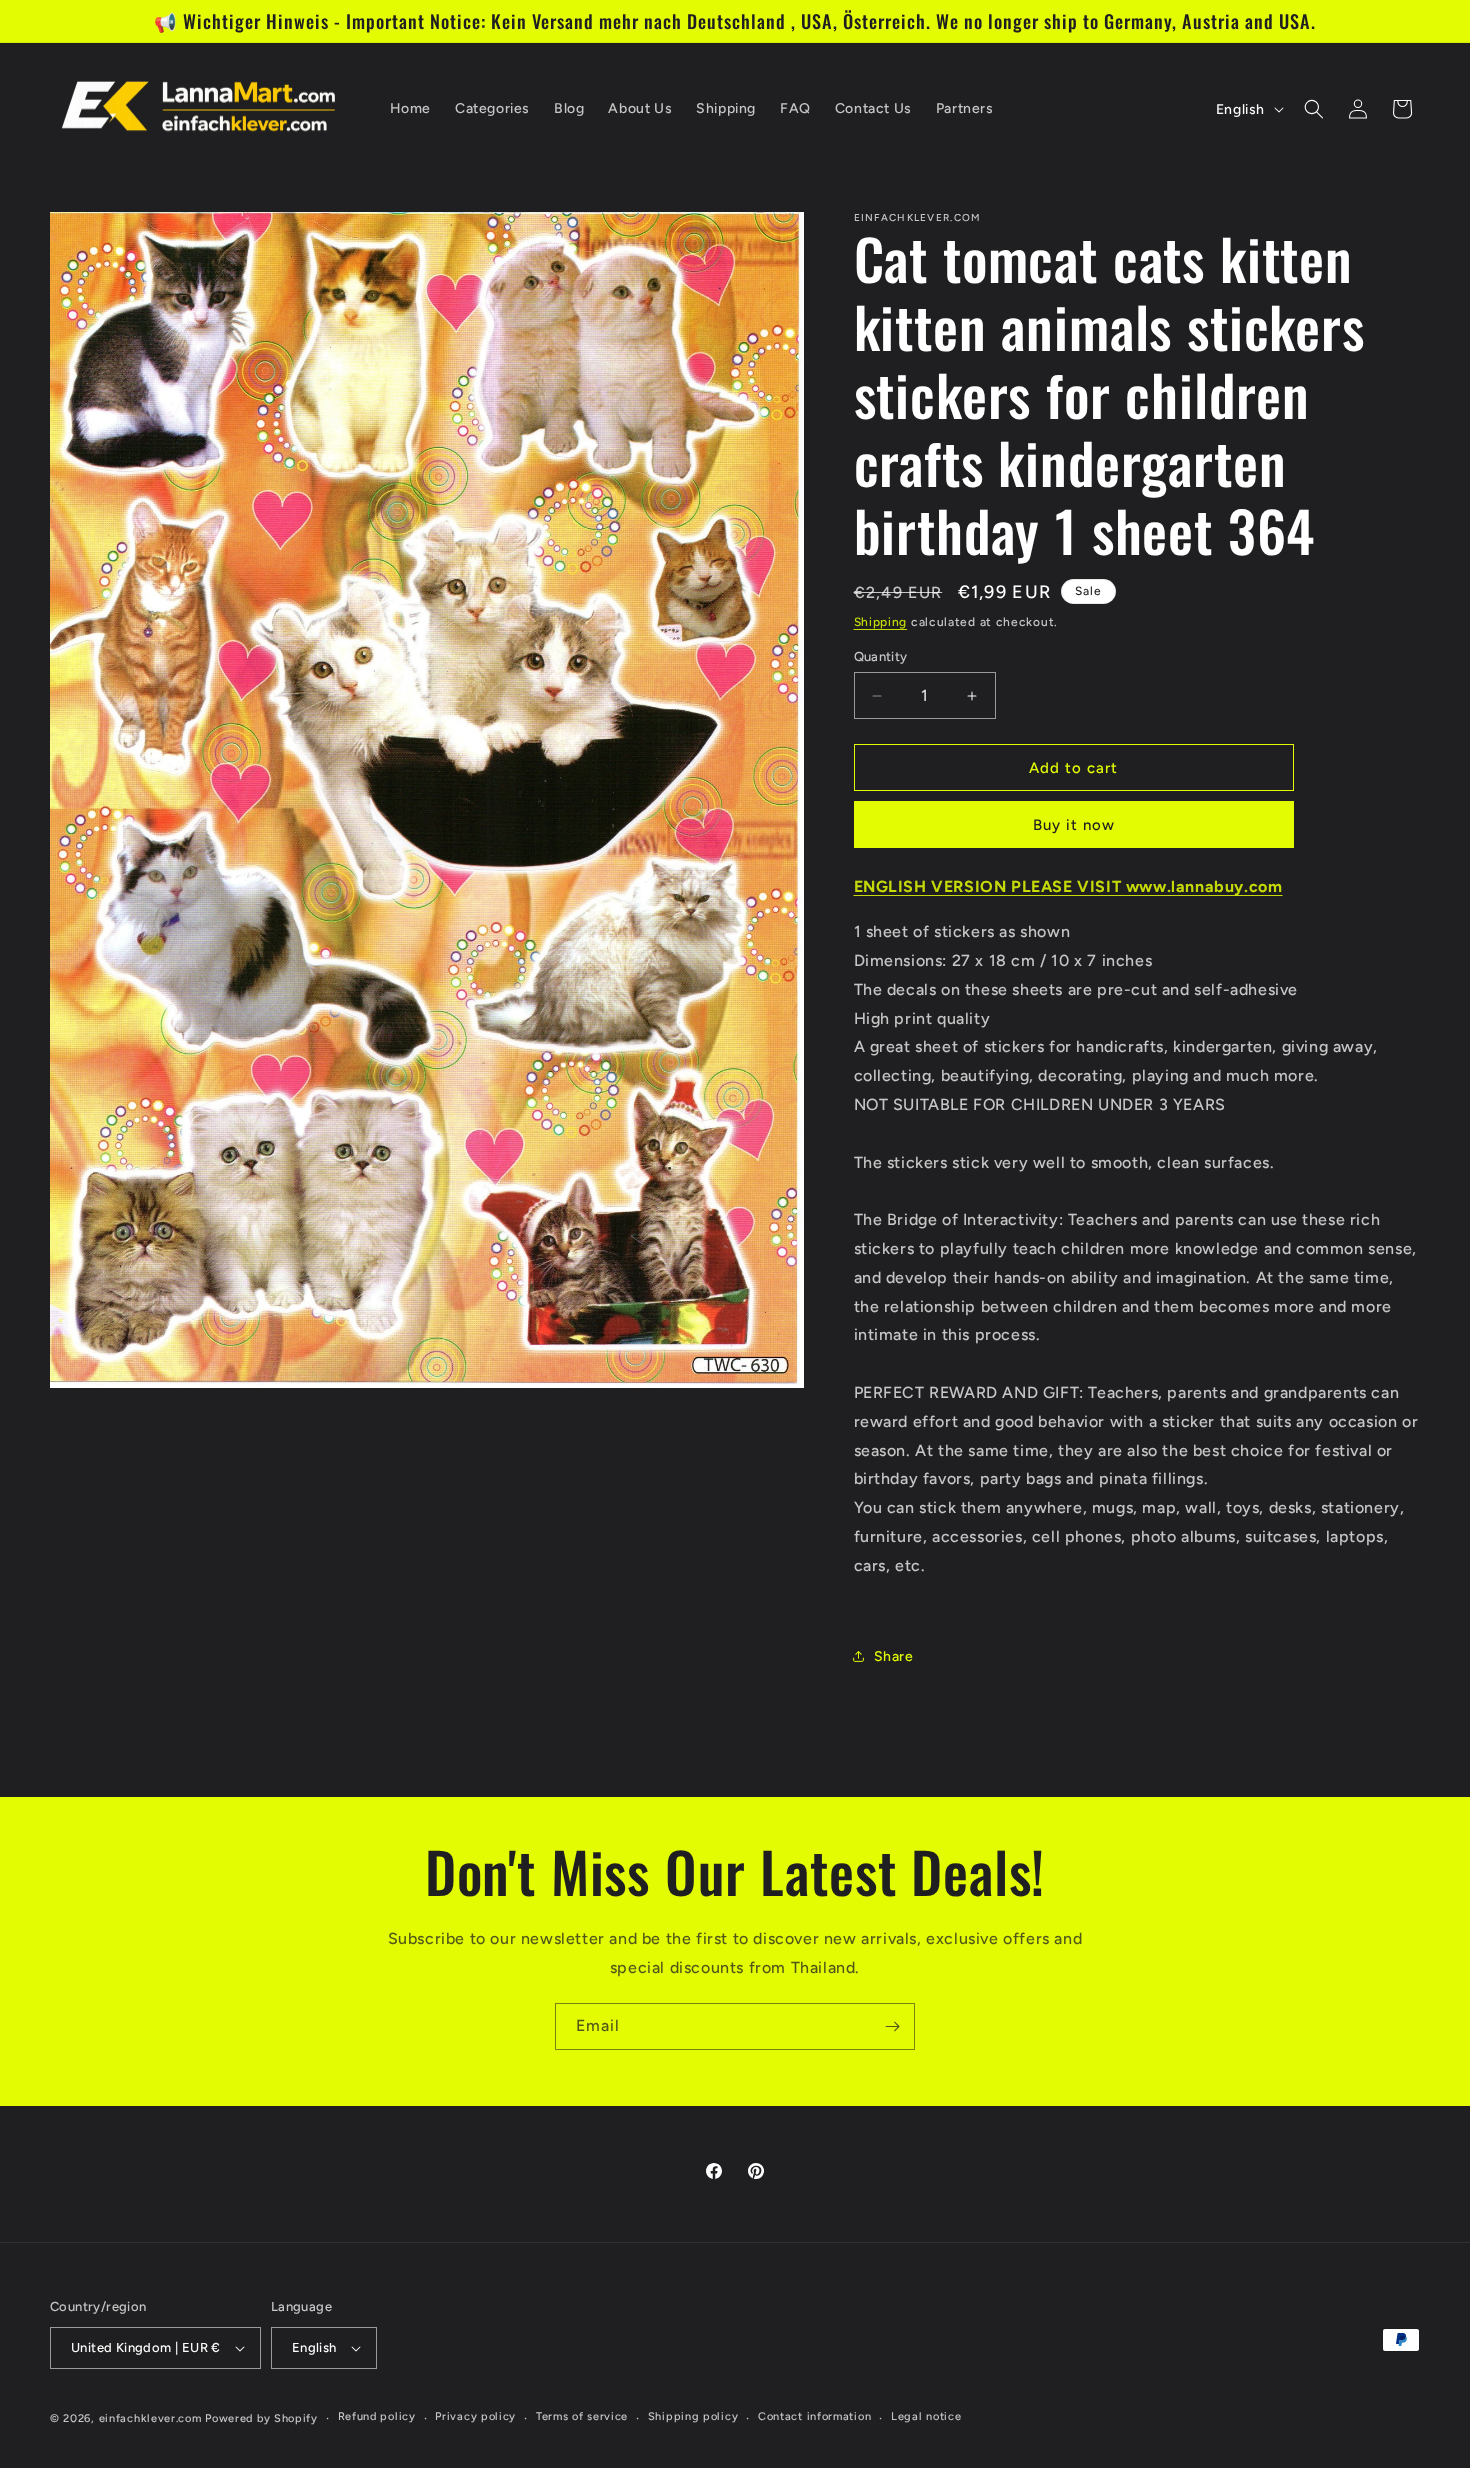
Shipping (881, 622)
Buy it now (1074, 825)
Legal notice (926, 2416)
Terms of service (582, 2416)
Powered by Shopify (261, 2418)
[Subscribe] (892, 2026)
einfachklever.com (150, 2418)
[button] (1314, 109)
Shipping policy (693, 2416)
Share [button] (894, 1656)
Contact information (814, 2416)
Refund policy (377, 2416)
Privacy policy (475, 2416)
